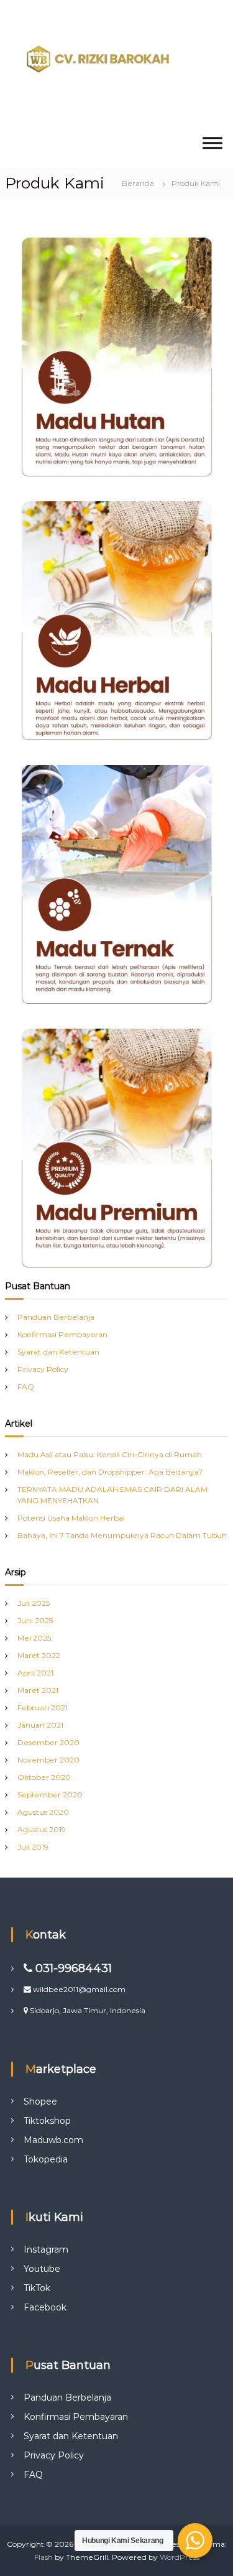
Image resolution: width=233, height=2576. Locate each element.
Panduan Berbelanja (56, 1317)
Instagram (46, 2249)
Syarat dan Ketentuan (58, 1352)
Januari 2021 (40, 1725)
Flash (43, 2557)
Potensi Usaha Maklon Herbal (71, 1518)
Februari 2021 (43, 1707)
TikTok (37, 2288)
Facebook (45, 2307)
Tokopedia (46, 2159)
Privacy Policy (43, 1369)
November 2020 (48, 1760)
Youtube (42, 2269)
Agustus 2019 (42, 1829)
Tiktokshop (47, 2121)
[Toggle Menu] (212, 143)
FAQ (26, 1387)
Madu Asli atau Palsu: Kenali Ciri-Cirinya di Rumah (110, 1454)
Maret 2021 (38, 1690)
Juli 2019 (33, 1847)
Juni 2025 (35, 1620)
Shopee (40, 2101)
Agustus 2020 (43, 1812)
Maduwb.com (53, 2140)
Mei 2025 (34, 1638)
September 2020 (50, 1795)
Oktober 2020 (44, 1777)
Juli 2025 (34, 1603)
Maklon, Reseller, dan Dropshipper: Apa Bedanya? (110, 1472)
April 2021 (35, 1673)
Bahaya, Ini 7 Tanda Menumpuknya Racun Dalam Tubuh (122, 1535)
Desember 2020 (48, 1742)
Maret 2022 (39, 1655)
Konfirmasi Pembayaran (62, 1334)
